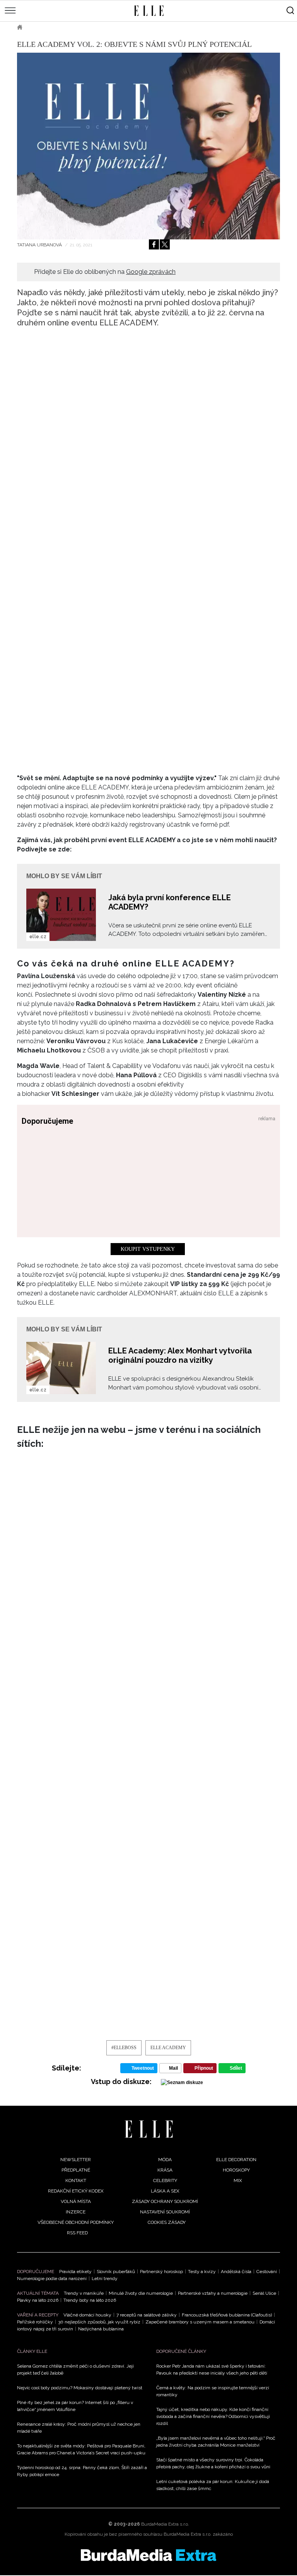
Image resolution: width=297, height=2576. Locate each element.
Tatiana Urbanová (40, 245)
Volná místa (76, 2201)
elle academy (168, 2048)
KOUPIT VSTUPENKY (148, 1249)
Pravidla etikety (75, 2272)
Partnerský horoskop (161, 2272)
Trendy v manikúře (84, 2293)
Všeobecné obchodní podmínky (76, 2222)
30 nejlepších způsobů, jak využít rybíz (99, 2322)
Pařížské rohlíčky (35, 2322)
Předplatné (76, 2170)
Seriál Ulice (264, 2293)
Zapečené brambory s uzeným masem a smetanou (200, 2322)
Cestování (267, 2272)
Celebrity (165, 2180)
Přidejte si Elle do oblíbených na (105, 272)
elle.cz (38, 937)
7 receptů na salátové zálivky (147, 2315)
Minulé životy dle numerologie (141, 2293)
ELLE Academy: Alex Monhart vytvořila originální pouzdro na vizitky (180, 1355)
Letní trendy (105, 2279)
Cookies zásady (167, 2222)
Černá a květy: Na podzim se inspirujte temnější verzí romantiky (213, 2391)
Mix (238, 2180)
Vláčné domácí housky (87, 2315)
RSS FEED (77, 2233)
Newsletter (76, 2160)
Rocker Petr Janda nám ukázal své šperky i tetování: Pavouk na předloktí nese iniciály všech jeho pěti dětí (212, 2370)
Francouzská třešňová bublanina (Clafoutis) (227, 2315)
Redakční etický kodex (76, 2191)
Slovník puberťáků (116, 2272)
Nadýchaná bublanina (101, 2329)
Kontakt (76, 2180)
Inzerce (76, 2212)
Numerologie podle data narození (52, 2279)
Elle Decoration (236, 2160)
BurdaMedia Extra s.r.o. (165, 2524)
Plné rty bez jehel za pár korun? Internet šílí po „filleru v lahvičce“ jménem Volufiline (75, 2406)
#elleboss (124, 2048)
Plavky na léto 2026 (38, 2300)
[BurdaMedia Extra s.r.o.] (148, 2555)
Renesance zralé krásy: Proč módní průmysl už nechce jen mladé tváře (79, 2428)
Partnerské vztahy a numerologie (213, 2293)
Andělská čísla (236, 2272)
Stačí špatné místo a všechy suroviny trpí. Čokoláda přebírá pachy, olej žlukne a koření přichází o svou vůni (213, 2463)
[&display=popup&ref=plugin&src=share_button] (154, 244)
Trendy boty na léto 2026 (90, 2300)
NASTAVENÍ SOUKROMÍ (165, 2212)
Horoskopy (236, 2170)
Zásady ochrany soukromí (165, 2201)
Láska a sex (165, 2191)
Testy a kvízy (202, 2272)
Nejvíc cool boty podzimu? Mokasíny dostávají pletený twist (80, 2388)
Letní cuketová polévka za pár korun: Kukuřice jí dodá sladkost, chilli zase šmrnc (213, 2485)
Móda (165, 2160)
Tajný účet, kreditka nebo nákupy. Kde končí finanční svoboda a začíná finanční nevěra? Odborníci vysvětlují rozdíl (213, 2416)
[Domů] (149, 2129)
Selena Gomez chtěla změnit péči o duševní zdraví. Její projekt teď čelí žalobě (75, 2370)
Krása (165, 2170)
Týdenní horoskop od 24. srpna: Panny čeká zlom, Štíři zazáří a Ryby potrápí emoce (82, 2471)
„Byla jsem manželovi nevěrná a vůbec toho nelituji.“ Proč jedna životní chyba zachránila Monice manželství (216, 2442)
